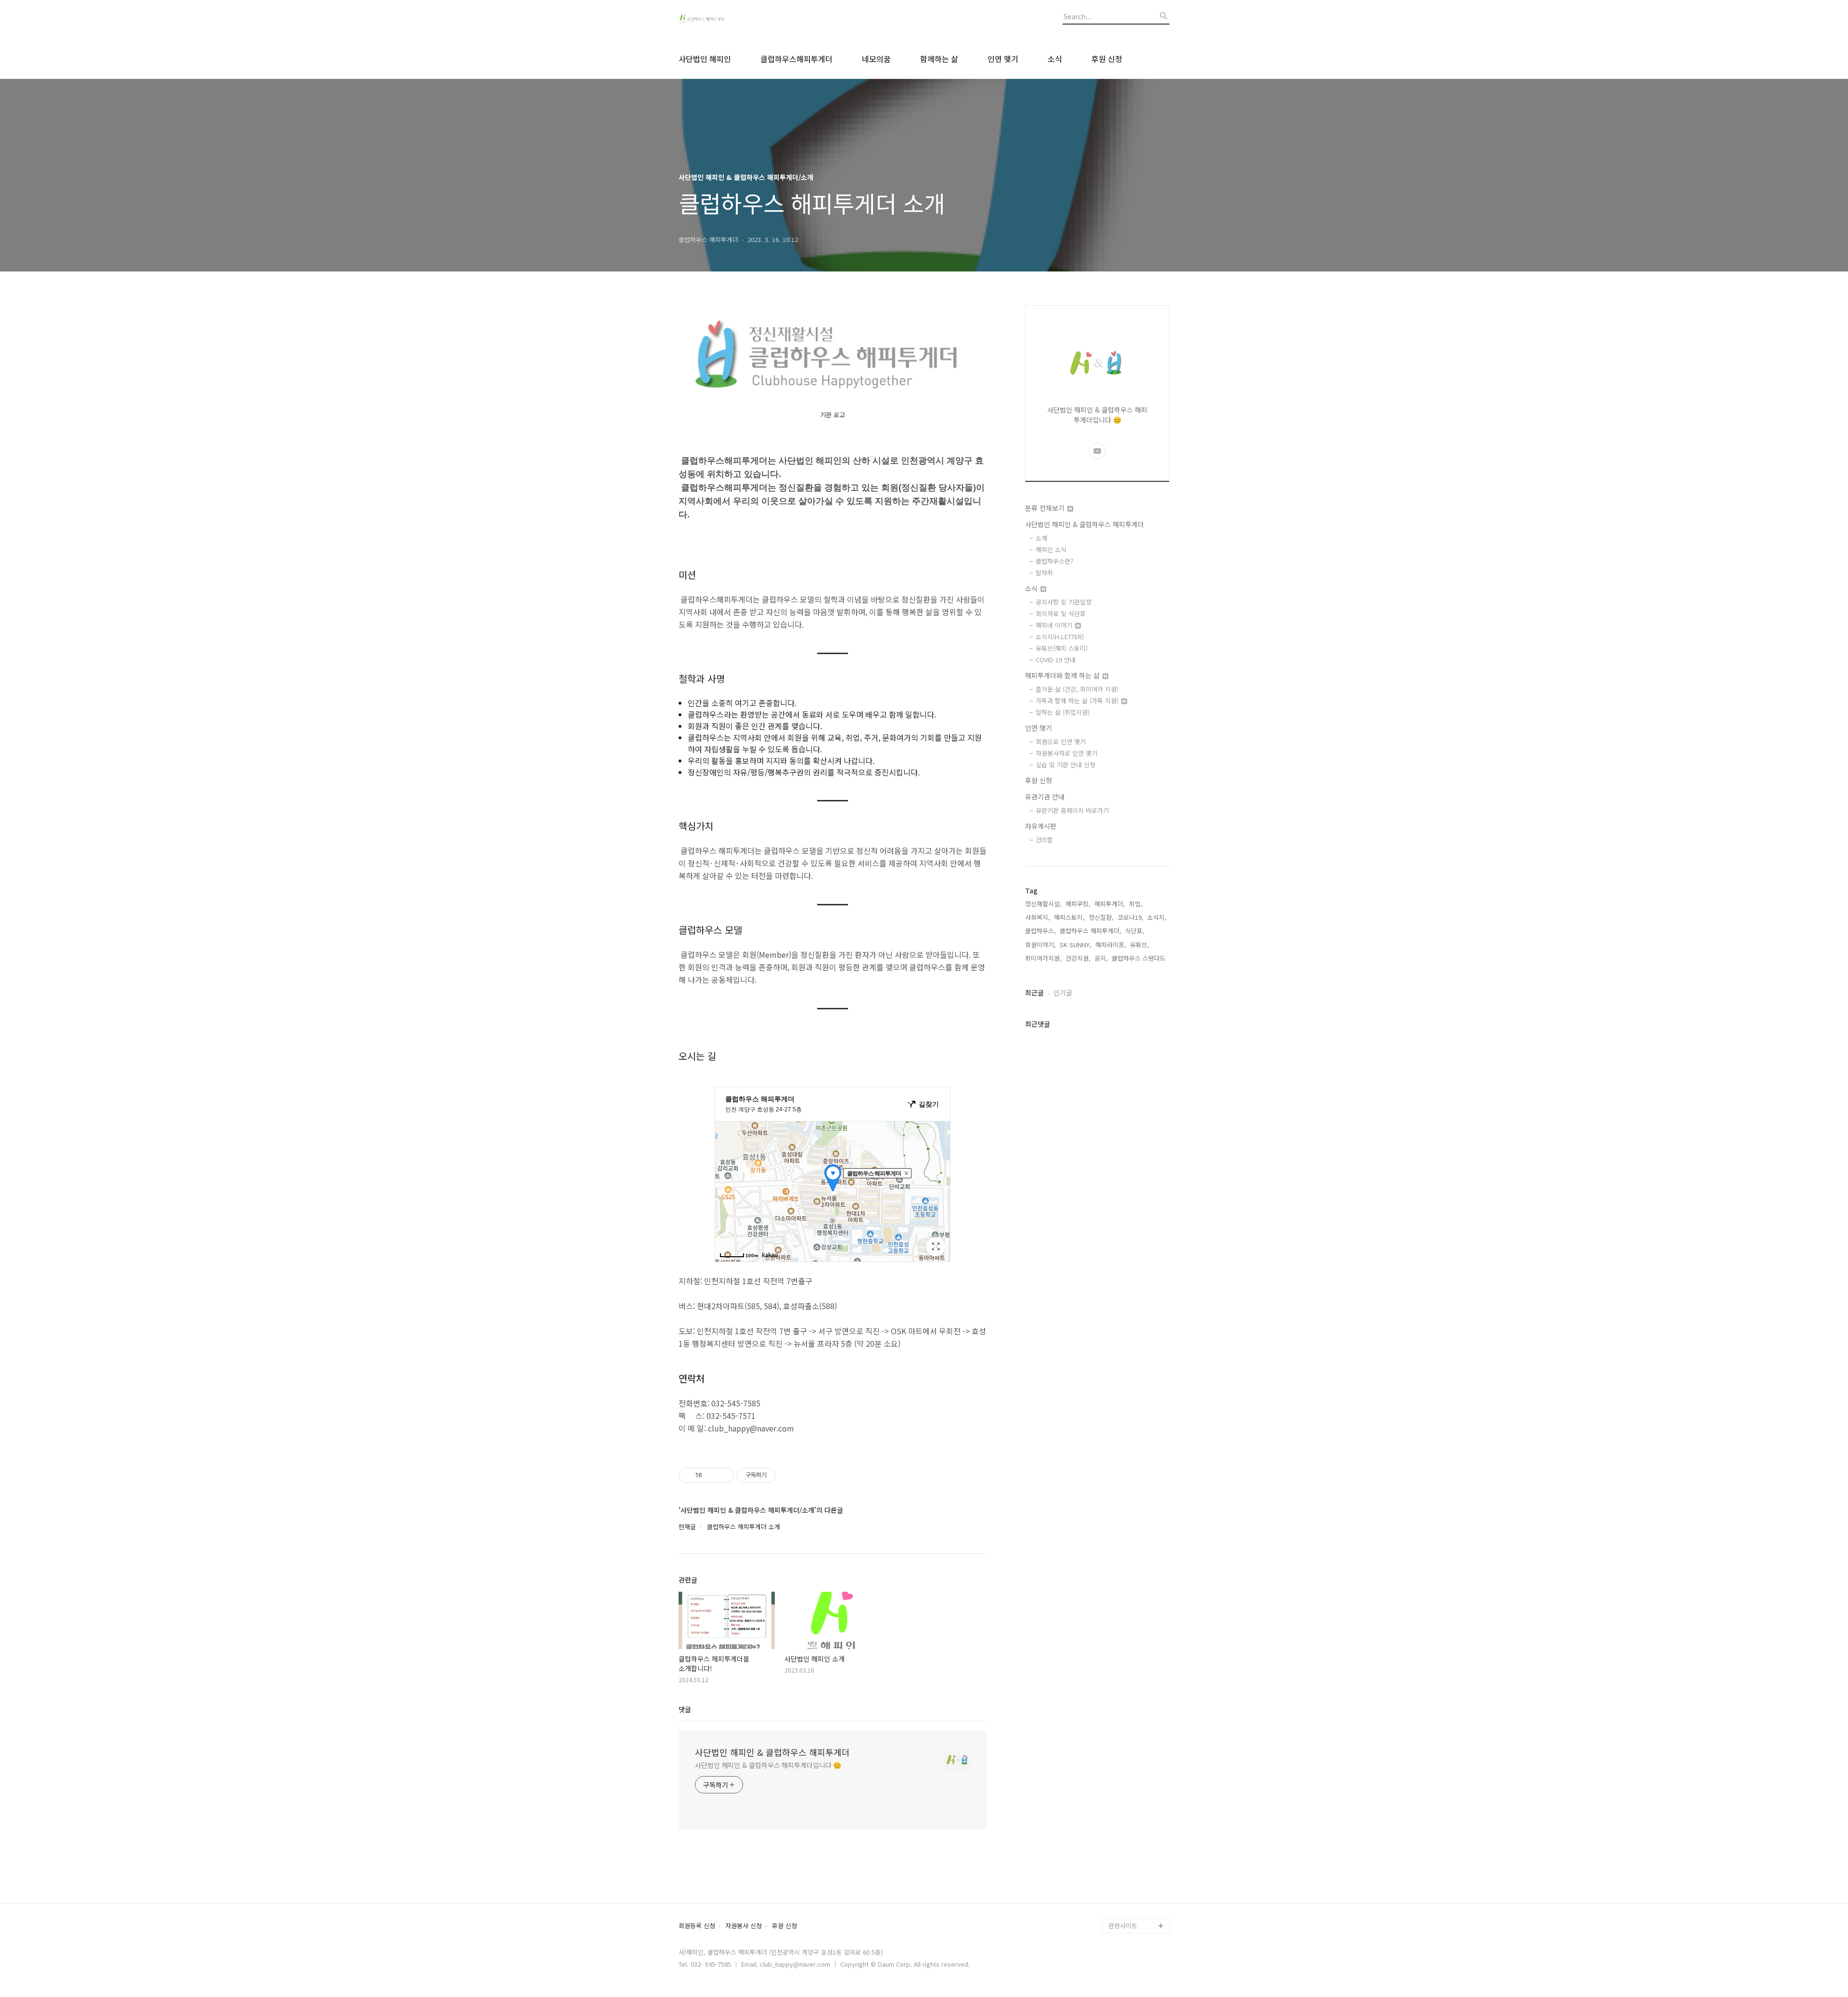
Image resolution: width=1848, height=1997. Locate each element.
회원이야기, (1040, 945)
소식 (1055, 59)
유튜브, (1140, 945)
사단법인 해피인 (705, 59)
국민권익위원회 (1129, 1895)
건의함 (1044, 840)
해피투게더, (1110, 904)
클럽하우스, (1040, 931)
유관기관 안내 (1045, 797)
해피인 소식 (1051, 549)
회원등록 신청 (697, 1926)
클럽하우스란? (1054, 561)
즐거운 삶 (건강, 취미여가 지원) (1077, 689)
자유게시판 (1041, 826)
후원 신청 (1107, 59)
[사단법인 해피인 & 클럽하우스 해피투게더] (731, 20)
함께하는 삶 (939, 59)
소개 (1041, 538)
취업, (1136, 904)
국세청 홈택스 (1127, 1879)
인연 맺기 (1003, 59)
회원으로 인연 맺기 (1061, 741)
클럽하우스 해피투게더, (1091, 931)
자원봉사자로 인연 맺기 (1066, 753)
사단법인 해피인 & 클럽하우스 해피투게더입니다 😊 (768, 1765)
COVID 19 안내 (1056, 660)
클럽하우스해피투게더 (796, 59)
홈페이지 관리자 (1130, 1910)
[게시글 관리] (723, 1475)
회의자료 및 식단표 (1061, 613)
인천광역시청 (1126, 1864)
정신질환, (1101, 917)
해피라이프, (1111, 945)
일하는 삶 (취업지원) (1063, 712)
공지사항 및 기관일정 (1064, 602)
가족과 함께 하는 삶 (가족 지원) (1078, 701)
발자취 (1044, 573)
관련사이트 (1123, 1926)
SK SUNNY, (1076, 945)
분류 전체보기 (1046, 508)
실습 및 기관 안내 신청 (1065, 765)
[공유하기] (711, 1475)
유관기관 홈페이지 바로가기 (1072, 810)
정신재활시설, (1043, 904)
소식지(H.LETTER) (1060, 637)
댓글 (685, 1709)
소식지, (1157, 917)
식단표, (1135, 931)
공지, (1101, 958)
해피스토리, (1069, 917)
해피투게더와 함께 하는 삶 (1063, 675)
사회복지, (1038, 917)
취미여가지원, (1043, 958)
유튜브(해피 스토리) (1062, 648)
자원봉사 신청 (744, 1926)
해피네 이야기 (1055, 625)
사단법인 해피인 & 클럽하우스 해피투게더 (772, 1752)
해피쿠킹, (1078, 904)
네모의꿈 (876, 59)
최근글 (1034, 992)
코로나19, (1130, 917)
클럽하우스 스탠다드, (1140, 958)
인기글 (1063, 992)
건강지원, (1078, 958)
